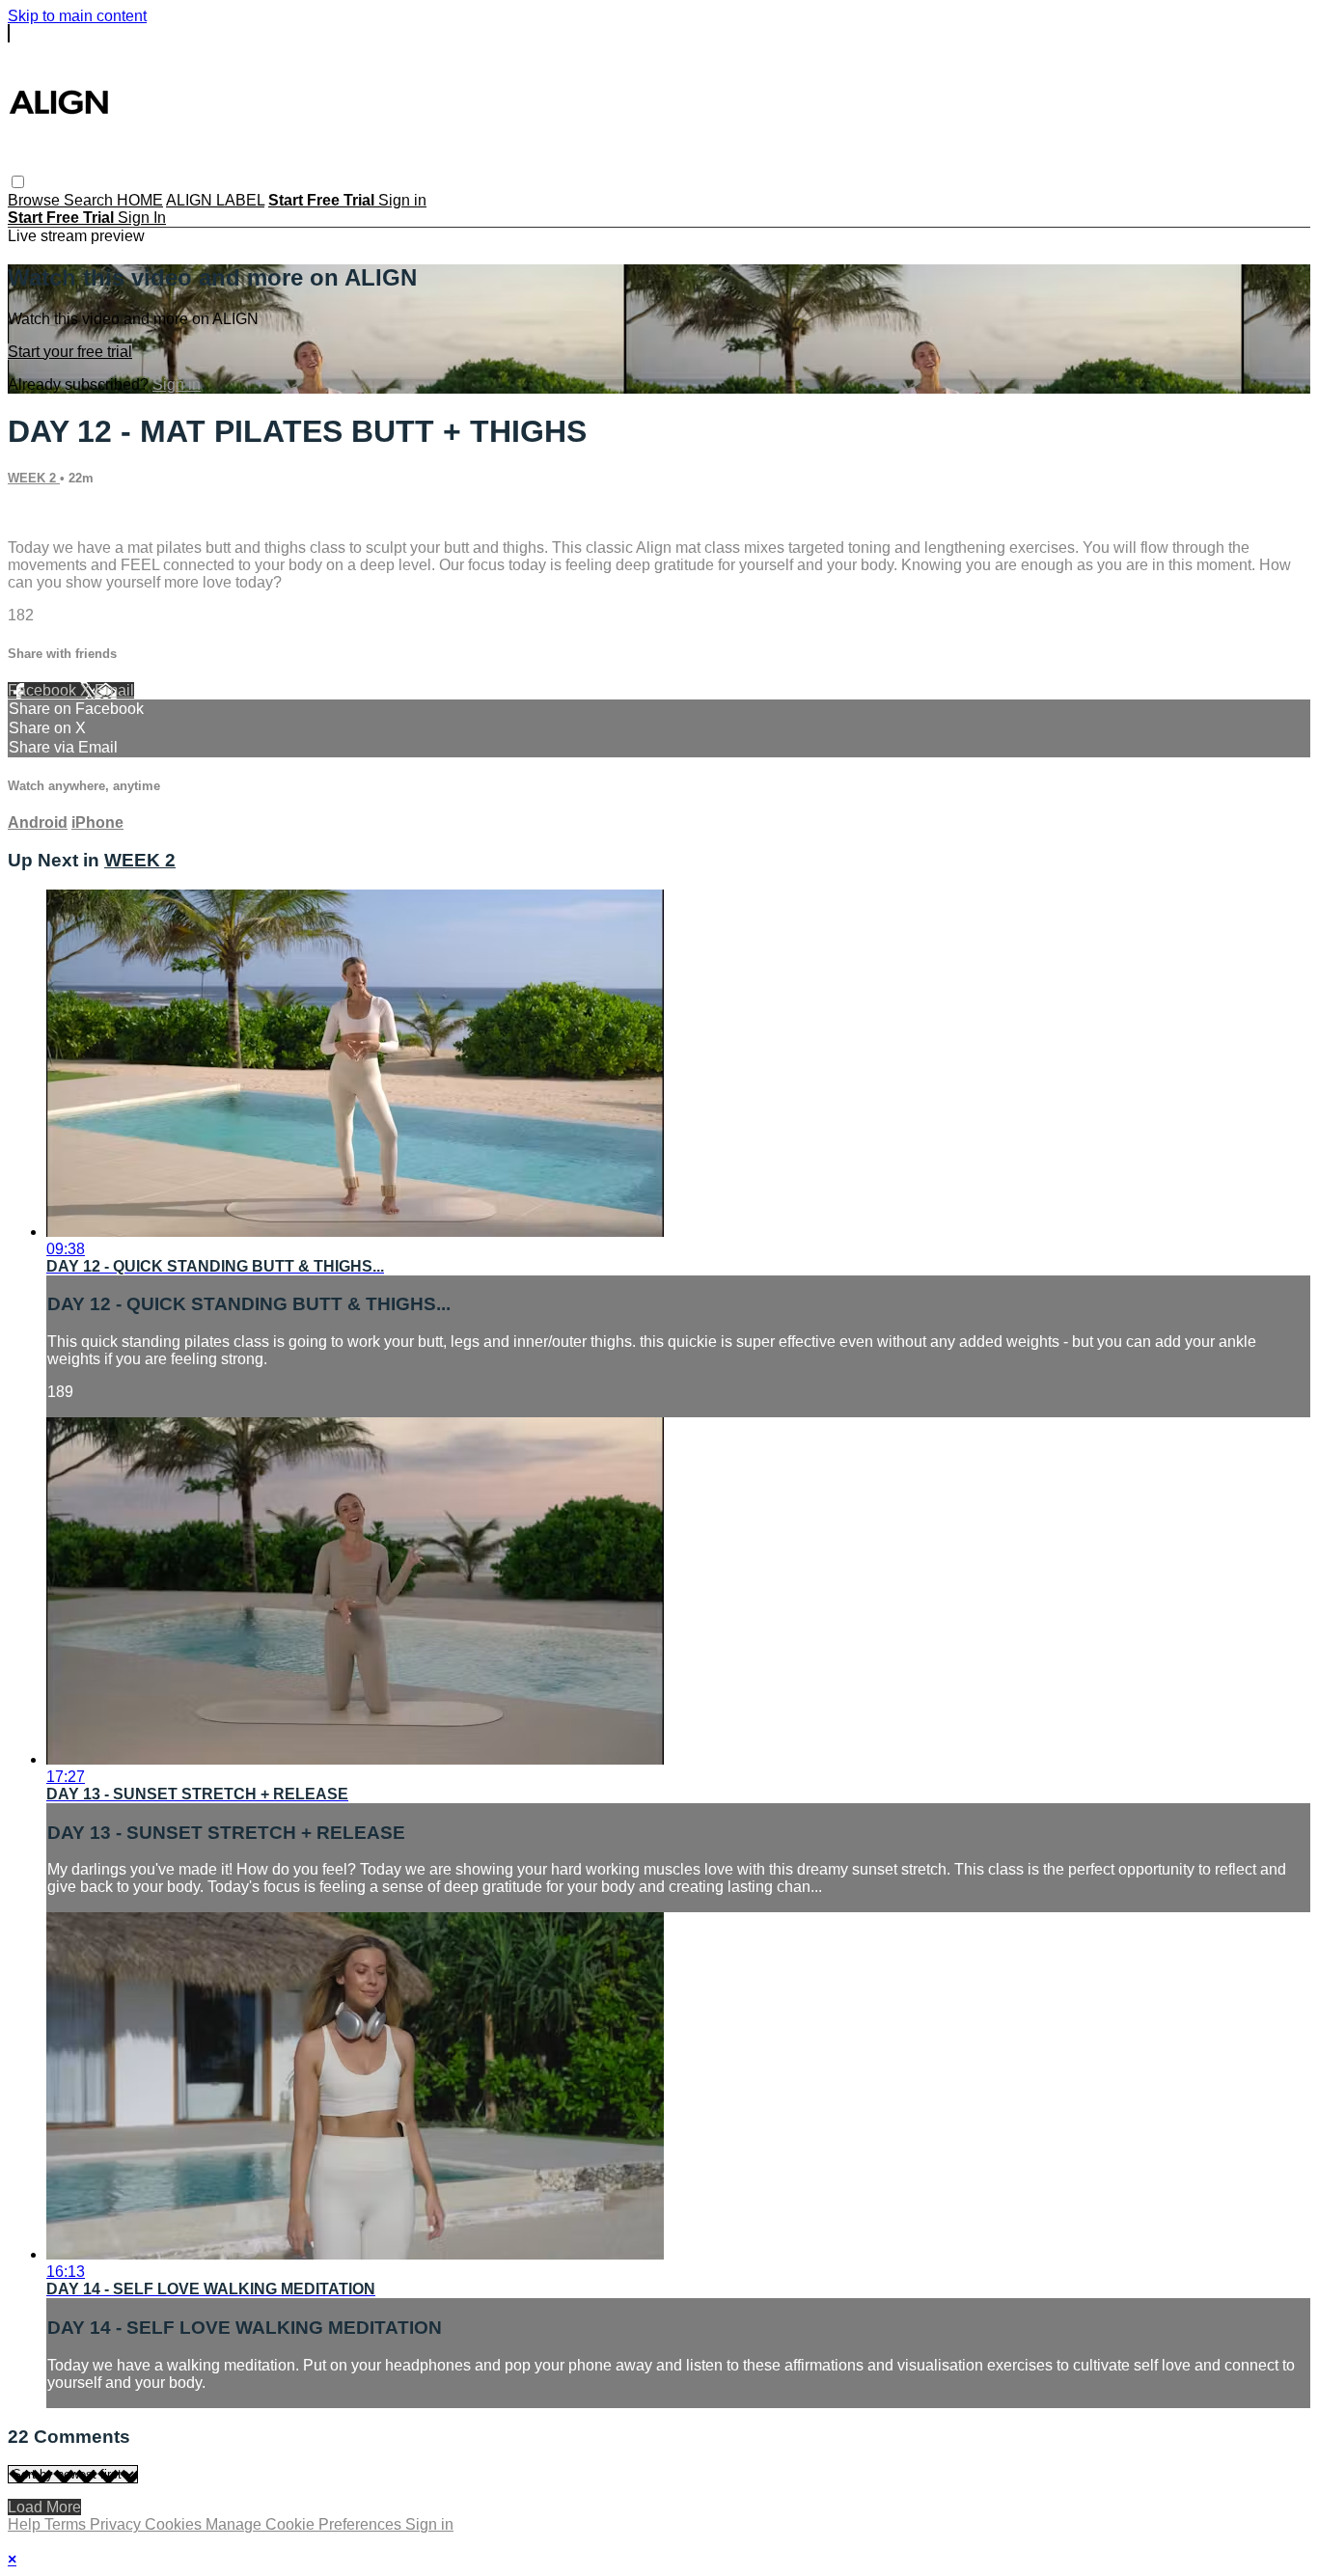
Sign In (142, 218)
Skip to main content (77, 16)
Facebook (44, 690)
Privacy (117, 2524)
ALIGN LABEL (215, 200)
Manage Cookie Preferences (305, 2524)
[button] (18, 182)
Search (90, 200)
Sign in (402, 200)
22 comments (54, 515)
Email (114, 690)
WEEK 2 (34, 478)
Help (26, 2524)
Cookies (175, 2524)
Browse (36, 200)
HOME (140, 200)
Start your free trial (70, 352)
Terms (67, 2524)
